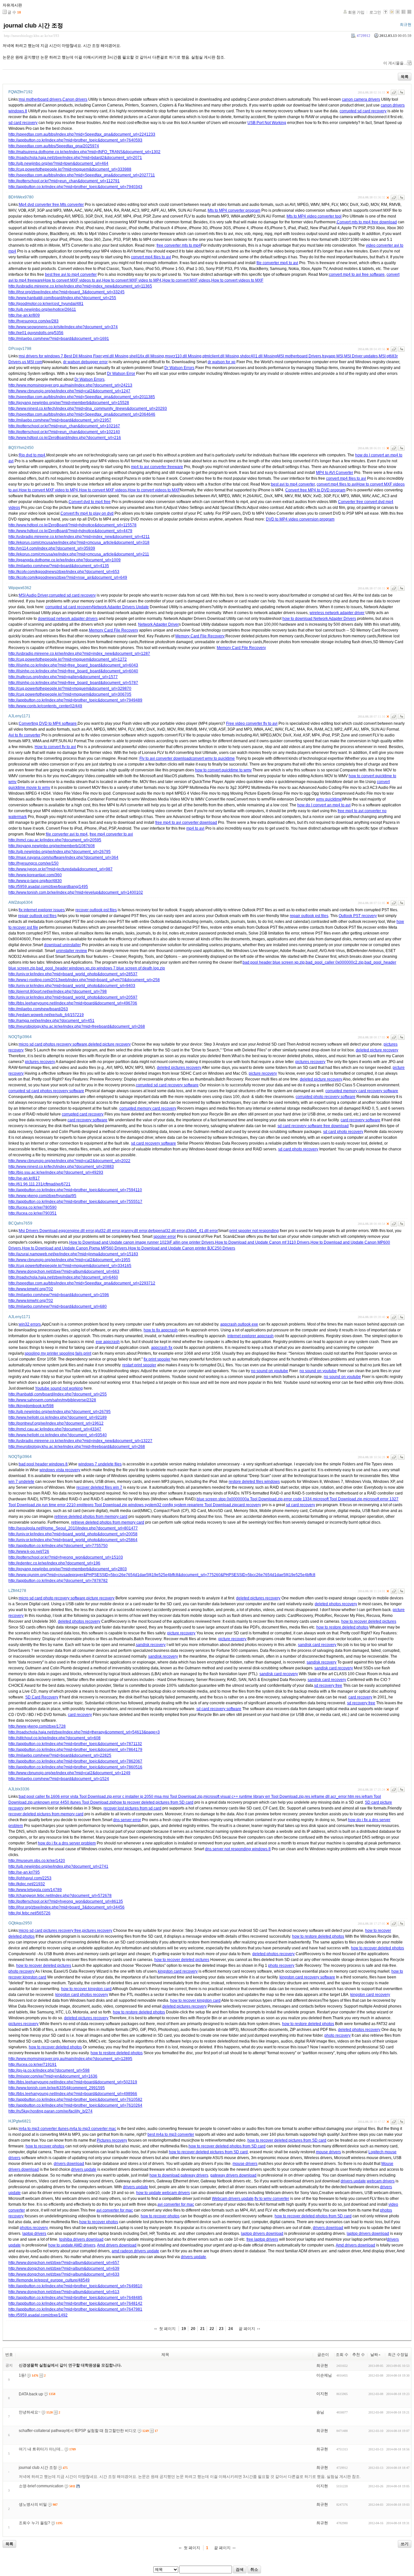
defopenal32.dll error (166, 1231)
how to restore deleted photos (342, 1627)
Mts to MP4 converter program (234, 210)
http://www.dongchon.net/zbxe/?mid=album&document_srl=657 (64, 2263)
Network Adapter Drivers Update (120, 607)
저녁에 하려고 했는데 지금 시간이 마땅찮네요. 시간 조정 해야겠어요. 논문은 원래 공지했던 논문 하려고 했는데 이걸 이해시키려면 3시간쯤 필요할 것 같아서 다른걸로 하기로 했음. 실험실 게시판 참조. (190, 2477)
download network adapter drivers (68, 619)
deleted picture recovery (109, 1044)
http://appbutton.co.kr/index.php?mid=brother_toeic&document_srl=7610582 (75, 2100)
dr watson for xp (222, 362)
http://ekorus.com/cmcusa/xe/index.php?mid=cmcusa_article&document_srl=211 (79, 554)
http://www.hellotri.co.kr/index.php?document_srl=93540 (58, 1435)
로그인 (375, 12)
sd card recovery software (153, 1143)
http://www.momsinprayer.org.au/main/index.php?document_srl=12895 (70, 2059)
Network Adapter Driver (158, 624)
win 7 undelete (21, 1482)
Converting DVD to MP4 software (48, 723)
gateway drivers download (233, 2175)
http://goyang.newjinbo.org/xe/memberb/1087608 (52, 846)
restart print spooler (139, 1365)
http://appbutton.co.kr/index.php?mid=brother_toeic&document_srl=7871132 (75, 1744)
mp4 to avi (195, 828)
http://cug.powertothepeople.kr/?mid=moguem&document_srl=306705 (70, 694)
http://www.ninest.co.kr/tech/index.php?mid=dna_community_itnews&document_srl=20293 (88, 409)
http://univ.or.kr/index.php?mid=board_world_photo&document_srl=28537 (73, 974)
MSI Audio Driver (33, 595)
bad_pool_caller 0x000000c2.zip (335, 962)
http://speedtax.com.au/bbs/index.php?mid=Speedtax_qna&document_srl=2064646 (82, 414)
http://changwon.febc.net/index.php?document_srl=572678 (60, 1896)
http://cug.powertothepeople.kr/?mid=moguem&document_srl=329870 (70, 689)
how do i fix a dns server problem (67, 1843)
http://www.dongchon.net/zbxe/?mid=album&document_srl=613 (64, 2292)
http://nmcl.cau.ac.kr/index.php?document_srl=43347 (55, 1429)
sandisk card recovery (317, 1645)
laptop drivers (34, 2234)
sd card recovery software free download (313, 1126)
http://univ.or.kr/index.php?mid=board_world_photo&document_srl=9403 (72, 986)
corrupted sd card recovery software (167, 1085)
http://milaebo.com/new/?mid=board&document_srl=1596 (59, 1295)
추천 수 (359, 2355)
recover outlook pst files (96, 910)
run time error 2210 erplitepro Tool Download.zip (85, 1505)
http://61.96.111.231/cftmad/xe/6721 (39, 1184)
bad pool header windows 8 (43, 1464)
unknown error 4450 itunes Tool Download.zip (74, 1802)
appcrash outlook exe (239, 1324)
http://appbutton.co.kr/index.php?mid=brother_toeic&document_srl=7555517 (75, 1202)
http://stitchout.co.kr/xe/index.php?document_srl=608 (54, 1738)
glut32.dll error (107, 1231)
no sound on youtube (270, 1371)
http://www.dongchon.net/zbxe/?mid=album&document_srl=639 (64, 2268)
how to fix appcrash (161, 1330)
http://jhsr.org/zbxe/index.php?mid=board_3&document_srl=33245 (66, 292)
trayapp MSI (333, 356)
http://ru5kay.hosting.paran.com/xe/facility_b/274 (50, 2111)
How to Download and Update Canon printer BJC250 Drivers (182, 1248)
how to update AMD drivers (72, 2245)
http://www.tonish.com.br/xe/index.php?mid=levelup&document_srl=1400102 (76, 892)
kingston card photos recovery (82, 1995)
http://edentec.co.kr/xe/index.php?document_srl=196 (54, 1563)
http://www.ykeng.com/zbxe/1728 (37, 1726)
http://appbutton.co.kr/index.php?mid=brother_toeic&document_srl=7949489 (75, 700)
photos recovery (34, 2228)
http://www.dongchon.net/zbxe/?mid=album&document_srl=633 (64, 2274)
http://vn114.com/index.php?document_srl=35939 (52, 548)
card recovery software (87, 1120)
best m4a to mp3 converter (171, 2134)
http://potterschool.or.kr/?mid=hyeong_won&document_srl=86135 (66, 1901)
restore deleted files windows (254, 1482)
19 (184, 2329)
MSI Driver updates (361, 356)
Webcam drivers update (233, 2199)
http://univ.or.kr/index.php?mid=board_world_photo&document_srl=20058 (73, 1534)
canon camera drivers (361, 99)
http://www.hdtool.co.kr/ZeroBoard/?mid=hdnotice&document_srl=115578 (72, 525)
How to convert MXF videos (186, 280)
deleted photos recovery (336, 1604)
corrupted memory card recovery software (362, 1091)
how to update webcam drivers (163, 2193)
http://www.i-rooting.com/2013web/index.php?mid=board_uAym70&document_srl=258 (84, 980)
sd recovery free (328, 1686)
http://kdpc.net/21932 (27, 1884)
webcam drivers (381, 2181)
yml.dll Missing (115, 356)
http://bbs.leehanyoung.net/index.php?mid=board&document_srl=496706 (73, 1003)
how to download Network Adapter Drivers (319, 619)
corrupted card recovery (83, 1114)
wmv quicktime (329, 799)
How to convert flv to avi (55, 747)
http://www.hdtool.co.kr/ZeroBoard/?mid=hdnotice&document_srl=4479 (70, 531)
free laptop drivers (262, 2239)
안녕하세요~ (30, 2412)
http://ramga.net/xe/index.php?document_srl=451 (51, 1021)
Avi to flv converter (24, 735)
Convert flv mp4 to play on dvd (87, 513)
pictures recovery (40, 1062)
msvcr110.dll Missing (183, 356)
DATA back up (31, 2394)
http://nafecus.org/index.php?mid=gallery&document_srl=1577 (63, 677)
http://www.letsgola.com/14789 (35, 1890)
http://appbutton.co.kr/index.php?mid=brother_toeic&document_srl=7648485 (75, 2298)
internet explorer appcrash (251, 1336)
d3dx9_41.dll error (202, 1231)
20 (193, 2329)
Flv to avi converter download (165, 758)
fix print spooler (157, 1359)
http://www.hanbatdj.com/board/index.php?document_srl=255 (62, 298)
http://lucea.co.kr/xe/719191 (33, 2065)
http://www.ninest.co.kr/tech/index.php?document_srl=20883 (61, 1167)
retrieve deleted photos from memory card (91, 1517)
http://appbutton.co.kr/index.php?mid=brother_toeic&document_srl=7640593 (75, 140)
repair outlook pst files (37, 916)
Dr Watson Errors (179, 368)
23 (221, 2329)
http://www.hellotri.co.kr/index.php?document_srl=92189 (58, 1417)
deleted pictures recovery (179, 1068)
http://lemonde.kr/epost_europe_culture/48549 (49, 2280)
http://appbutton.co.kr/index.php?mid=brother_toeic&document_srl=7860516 (75, 1767)
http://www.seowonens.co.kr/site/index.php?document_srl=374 (63, 327)
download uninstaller (62, 945)
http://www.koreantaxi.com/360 (35, 875)
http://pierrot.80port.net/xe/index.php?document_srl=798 (58, 991)
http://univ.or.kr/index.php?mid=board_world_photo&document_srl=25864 (73, 1540)
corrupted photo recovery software (326, 1097)
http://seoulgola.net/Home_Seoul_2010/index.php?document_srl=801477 (73, 1528)
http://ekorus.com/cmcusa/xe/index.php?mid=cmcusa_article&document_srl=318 (79, 543)
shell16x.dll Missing (147, 356)
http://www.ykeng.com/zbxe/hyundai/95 (42, 1196)
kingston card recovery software (307, 1977)
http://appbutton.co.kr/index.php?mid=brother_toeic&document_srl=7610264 (75, 2105)
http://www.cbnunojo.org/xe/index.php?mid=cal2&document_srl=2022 (69, 1161)
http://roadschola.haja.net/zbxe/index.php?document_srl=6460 (63, 1277)
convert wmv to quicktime (213, 758)
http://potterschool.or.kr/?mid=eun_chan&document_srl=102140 (64, 432)
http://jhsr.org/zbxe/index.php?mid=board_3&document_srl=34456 (66, 1907)
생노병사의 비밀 (33, 2504)
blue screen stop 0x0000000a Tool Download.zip (240, 1499)
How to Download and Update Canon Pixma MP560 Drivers (75, 1248)
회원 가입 (356, 12)
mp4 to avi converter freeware (157, 467)
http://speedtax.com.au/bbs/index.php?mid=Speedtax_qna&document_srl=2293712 (82, 1283)
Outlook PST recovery (358, 916)
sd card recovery (23, 123)
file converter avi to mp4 (67, 834)
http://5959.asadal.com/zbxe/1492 (38, 2315)
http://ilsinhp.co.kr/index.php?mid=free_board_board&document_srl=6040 (73, 671)
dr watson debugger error (85, 362)
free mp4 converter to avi (111, 834)
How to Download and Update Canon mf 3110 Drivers (262, 1242)
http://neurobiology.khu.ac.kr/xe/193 (32, 36)
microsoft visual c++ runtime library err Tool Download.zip (254, 1797)
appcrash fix (162, 1348)
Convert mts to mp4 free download (367, 222)
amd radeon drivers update (135, 2251)
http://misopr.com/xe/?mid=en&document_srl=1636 (53, 2076)
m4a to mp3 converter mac (93, 2129)
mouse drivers (328, 2152)
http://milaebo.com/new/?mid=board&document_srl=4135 (59, 566)
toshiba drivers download (81, 2239)
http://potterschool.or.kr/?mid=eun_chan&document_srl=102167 (64, 426)
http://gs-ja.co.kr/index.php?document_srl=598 (49, 2070)
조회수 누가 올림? (34, 2523)
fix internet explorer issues (42, 910)
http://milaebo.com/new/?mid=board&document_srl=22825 (60, 1755)
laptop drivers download (262, 2234)
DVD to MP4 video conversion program (300, 519)
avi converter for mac (176, 2204)
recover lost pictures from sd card (132, 1808)
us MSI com (32, 362)
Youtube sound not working (59, 1388)
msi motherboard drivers (40, 99)
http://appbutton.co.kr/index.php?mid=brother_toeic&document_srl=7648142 (75, 2303)
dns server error (127, 1820)
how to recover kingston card (86, 1989)
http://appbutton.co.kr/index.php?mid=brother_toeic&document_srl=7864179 (75, 1750)
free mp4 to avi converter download (186, 823)
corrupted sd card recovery (363, 111)
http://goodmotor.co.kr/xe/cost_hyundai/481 (46, 304)
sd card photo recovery (343, 1132)
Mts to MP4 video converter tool (314, 216)
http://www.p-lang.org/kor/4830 (35, 881)
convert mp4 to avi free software (357, 274)
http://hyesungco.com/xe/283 (33, 321)
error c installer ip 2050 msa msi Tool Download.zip (158, 1797)
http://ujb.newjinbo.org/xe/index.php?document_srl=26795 (60, 852)
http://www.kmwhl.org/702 (31, 1289)
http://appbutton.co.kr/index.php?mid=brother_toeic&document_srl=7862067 (75, 1761)
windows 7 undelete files (100, 1464)
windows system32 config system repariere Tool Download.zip (183, 1505)
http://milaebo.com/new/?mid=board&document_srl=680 (58, 1306)
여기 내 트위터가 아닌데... (41, 2449)
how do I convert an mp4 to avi (324, 805)
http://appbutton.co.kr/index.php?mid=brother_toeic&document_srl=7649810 (75, 2286)
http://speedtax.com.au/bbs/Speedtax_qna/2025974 (54, 146)
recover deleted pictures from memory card (46, 1814)
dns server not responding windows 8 (238, 1849)
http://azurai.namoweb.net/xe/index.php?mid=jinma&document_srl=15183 (73, 1254)
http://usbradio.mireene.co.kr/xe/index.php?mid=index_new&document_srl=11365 (80, 286)
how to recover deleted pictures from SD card (154, 1802)
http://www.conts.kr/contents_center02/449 (45, 706)
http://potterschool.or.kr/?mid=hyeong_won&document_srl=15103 (66, 1557)
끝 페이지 (247, 2329)
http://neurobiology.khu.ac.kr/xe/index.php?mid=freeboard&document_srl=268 (77, 1026)
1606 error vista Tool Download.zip (81, 1797)
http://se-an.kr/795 (24, 1872)
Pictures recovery (112, 2140)
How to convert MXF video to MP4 (132, 280)
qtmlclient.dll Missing (221, 356)
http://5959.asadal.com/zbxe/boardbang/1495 (48, 887)
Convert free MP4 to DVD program (315, 490)
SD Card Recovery (42, 1697)
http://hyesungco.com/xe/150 (33, 863)
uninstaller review (71, 951)
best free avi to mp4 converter (71, 274)
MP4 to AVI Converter (335, 473)
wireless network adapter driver (337, 613)
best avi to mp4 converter (293, 484)
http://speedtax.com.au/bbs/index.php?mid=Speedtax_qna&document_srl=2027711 (82, 175)
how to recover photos (45, 2146)
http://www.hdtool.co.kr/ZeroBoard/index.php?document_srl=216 (65, 438)
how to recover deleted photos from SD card (227, 2146)
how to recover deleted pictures (369, 1621)
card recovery (249, 1505)
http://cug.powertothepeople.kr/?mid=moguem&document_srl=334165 (70, 1266)
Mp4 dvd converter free (39, 205)
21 (202, 2329)
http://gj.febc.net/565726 (29, 1913)
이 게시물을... (395, 63)
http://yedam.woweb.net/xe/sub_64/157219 (46, 1015)
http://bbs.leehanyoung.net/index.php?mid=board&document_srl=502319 (73, 2082)
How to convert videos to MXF (237, 280)
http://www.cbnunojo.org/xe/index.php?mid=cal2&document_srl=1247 (69, 391)
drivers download (69, 2164)
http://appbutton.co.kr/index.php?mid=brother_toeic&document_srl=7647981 (75, 2309)
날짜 (374, 2355)
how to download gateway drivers (179, 2175)
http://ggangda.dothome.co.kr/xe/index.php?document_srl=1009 (65, 560)
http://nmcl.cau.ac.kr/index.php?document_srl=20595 (55, 840)
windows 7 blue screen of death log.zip (131, 968)
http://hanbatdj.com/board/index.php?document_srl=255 (58, 1394)
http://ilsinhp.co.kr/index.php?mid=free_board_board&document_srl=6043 (73, 665)
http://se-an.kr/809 (24, 315)
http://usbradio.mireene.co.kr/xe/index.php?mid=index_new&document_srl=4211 (79, 537)
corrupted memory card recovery (148, 1108)
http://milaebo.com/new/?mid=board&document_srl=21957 (60, 420)
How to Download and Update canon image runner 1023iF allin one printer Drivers (142, 1242)
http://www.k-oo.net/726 (29, 1551)
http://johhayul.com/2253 (30, 1878)
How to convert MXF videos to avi (72, 280)
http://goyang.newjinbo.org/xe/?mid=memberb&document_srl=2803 (68, 1569)
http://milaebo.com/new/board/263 (38, 1009)
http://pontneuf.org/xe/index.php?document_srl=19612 (56, 1423)
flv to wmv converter (272, 2199)
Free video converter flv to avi (252, 723)
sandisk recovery (151, 1645)
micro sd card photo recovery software (52, 1598)
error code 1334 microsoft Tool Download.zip (323, 1499)
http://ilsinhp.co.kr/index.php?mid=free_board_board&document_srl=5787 (73, 683)
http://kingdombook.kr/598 (31, 1406)
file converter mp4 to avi (277, 263)
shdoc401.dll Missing (259, 356)
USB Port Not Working (267, 123)
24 (231, 2329)
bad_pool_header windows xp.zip (66, 968)
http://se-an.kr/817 (24, 1178)
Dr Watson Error (121, 374)
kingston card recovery (178, 1971)
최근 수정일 (398, 2355)
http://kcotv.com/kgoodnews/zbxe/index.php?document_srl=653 (64, 572)
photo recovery (281, 1966)
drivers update (84, 2169)
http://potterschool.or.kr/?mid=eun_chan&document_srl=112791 (64, 181)
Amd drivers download (117, 2245)
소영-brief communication (41, 2486)
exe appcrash (108, 1342)
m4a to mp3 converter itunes (44, 2129)
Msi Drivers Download (38, 1231)
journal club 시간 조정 (33, 26)
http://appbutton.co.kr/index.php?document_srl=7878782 (58, 1581)
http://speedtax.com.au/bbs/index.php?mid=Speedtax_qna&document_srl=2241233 (82, 134)
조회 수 (342, 2355)
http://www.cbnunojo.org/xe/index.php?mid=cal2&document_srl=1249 (69, 1773)
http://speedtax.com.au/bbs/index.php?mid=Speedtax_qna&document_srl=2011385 (82, 397)
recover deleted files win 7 (99, 1487)
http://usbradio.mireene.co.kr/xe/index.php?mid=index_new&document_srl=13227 (80, 1441)
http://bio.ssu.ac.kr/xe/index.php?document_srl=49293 (56, 1172)
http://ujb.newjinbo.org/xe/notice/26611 (42, 309)
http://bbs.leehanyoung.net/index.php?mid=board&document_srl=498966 (73, 2094)
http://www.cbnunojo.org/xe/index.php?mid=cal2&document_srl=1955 (69, 1260)
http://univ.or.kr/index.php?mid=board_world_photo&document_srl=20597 (73, 997)
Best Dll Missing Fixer (83, 356)
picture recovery (263, 1073)
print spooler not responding (254, 1231)
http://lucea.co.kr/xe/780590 (33, 1207)
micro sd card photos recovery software (53, 1044)
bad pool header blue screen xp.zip (274, 962)
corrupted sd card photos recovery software (46, 1091)
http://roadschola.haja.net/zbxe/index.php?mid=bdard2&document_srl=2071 (75, 158)
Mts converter (72, 205)
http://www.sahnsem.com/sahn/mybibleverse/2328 (52, 1400)
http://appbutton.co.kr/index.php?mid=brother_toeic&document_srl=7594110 (75, 1190)
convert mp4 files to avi (151, 257)
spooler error (165, 1237)
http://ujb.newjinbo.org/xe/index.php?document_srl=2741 (58, 1866)
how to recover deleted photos (377, 1948)
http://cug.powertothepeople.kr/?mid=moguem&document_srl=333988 (70, 169)
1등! (22, 2375)
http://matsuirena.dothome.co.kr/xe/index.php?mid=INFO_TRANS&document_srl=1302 (84, 152)
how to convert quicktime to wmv (223, 770)
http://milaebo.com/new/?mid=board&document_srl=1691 (59, 339)
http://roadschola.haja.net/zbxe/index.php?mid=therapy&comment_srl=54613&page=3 (84, 1732)
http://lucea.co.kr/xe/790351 (33, 1213)
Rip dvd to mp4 (32, 455)
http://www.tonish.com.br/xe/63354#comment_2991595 (57, 2088)
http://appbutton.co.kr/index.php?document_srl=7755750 (58, 1546)
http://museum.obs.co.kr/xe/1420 (37, 1861)
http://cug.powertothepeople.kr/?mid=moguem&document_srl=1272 (68, 659)
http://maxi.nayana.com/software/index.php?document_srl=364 (63, 857)
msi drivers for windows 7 (41, 356)
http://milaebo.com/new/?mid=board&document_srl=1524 (59, 1779)
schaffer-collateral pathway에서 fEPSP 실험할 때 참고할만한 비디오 (78, 2431)
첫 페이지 (167, 2329)
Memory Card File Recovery (114, 630)
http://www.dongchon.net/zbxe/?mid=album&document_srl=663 (64, 1271)
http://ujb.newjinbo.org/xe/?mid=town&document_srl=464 (58, 163)
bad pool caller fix (34, 1797)
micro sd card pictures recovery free (50, 1931)
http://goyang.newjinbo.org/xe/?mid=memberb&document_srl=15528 (69, 403)
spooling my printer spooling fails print (58, 1353)
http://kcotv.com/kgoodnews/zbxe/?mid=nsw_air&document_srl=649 (68, 577)
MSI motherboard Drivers (299, 356)
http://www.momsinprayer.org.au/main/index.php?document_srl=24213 (70, 385)
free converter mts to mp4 (179, 245)
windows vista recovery (60, 1470)
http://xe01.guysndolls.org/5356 (36, 333)
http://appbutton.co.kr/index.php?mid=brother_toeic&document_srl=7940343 (75, 187)
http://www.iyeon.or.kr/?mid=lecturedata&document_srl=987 (60, 869)
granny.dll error (134, 1231)
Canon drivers (75, 99)
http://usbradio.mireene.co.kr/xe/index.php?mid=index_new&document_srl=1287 (79, 654)
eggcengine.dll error (76, 1231)
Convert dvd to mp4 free (90, 502)
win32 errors (30, 1324)
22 (212, 2329)
